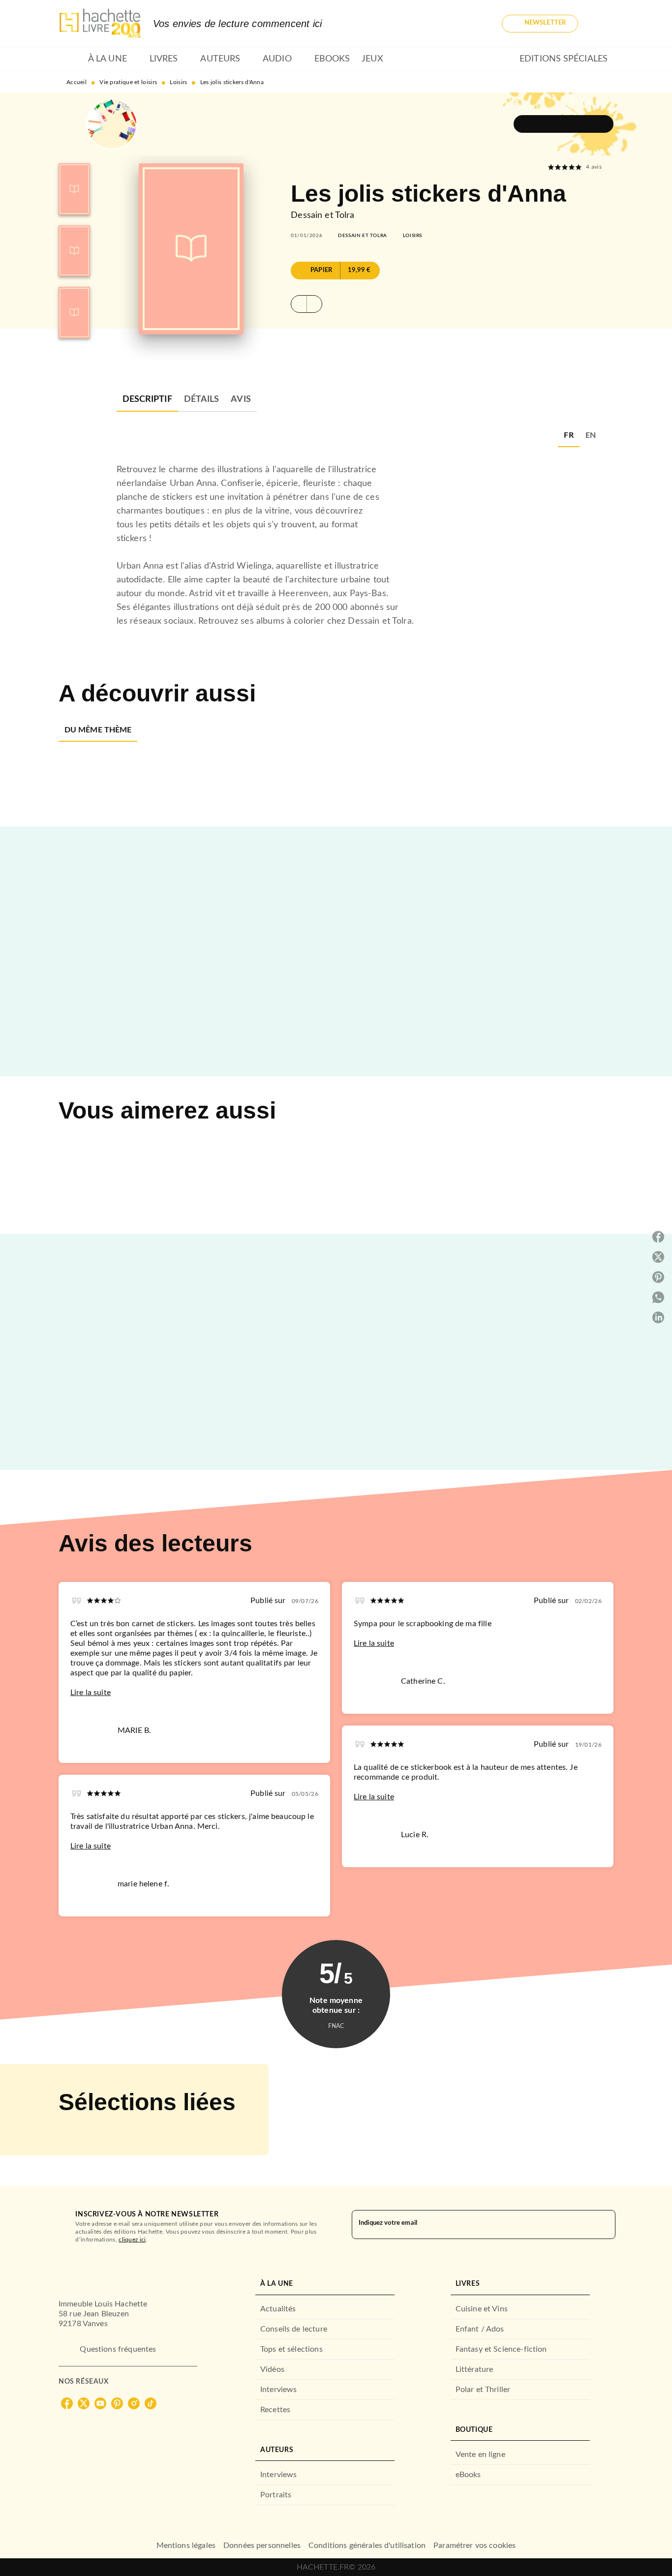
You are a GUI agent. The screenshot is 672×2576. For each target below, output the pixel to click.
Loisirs (178, 82)
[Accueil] (100, 23)
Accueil (76, 82)
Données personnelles (262, 2546)
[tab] (70, 59)
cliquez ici (132, 2240)
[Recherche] (602, 24)
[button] (540, 24)
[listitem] (67, 2403)
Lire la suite (91, 1693)
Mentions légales (186, 2546)
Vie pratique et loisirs (128, 82)
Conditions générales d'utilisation (367, 2546)
